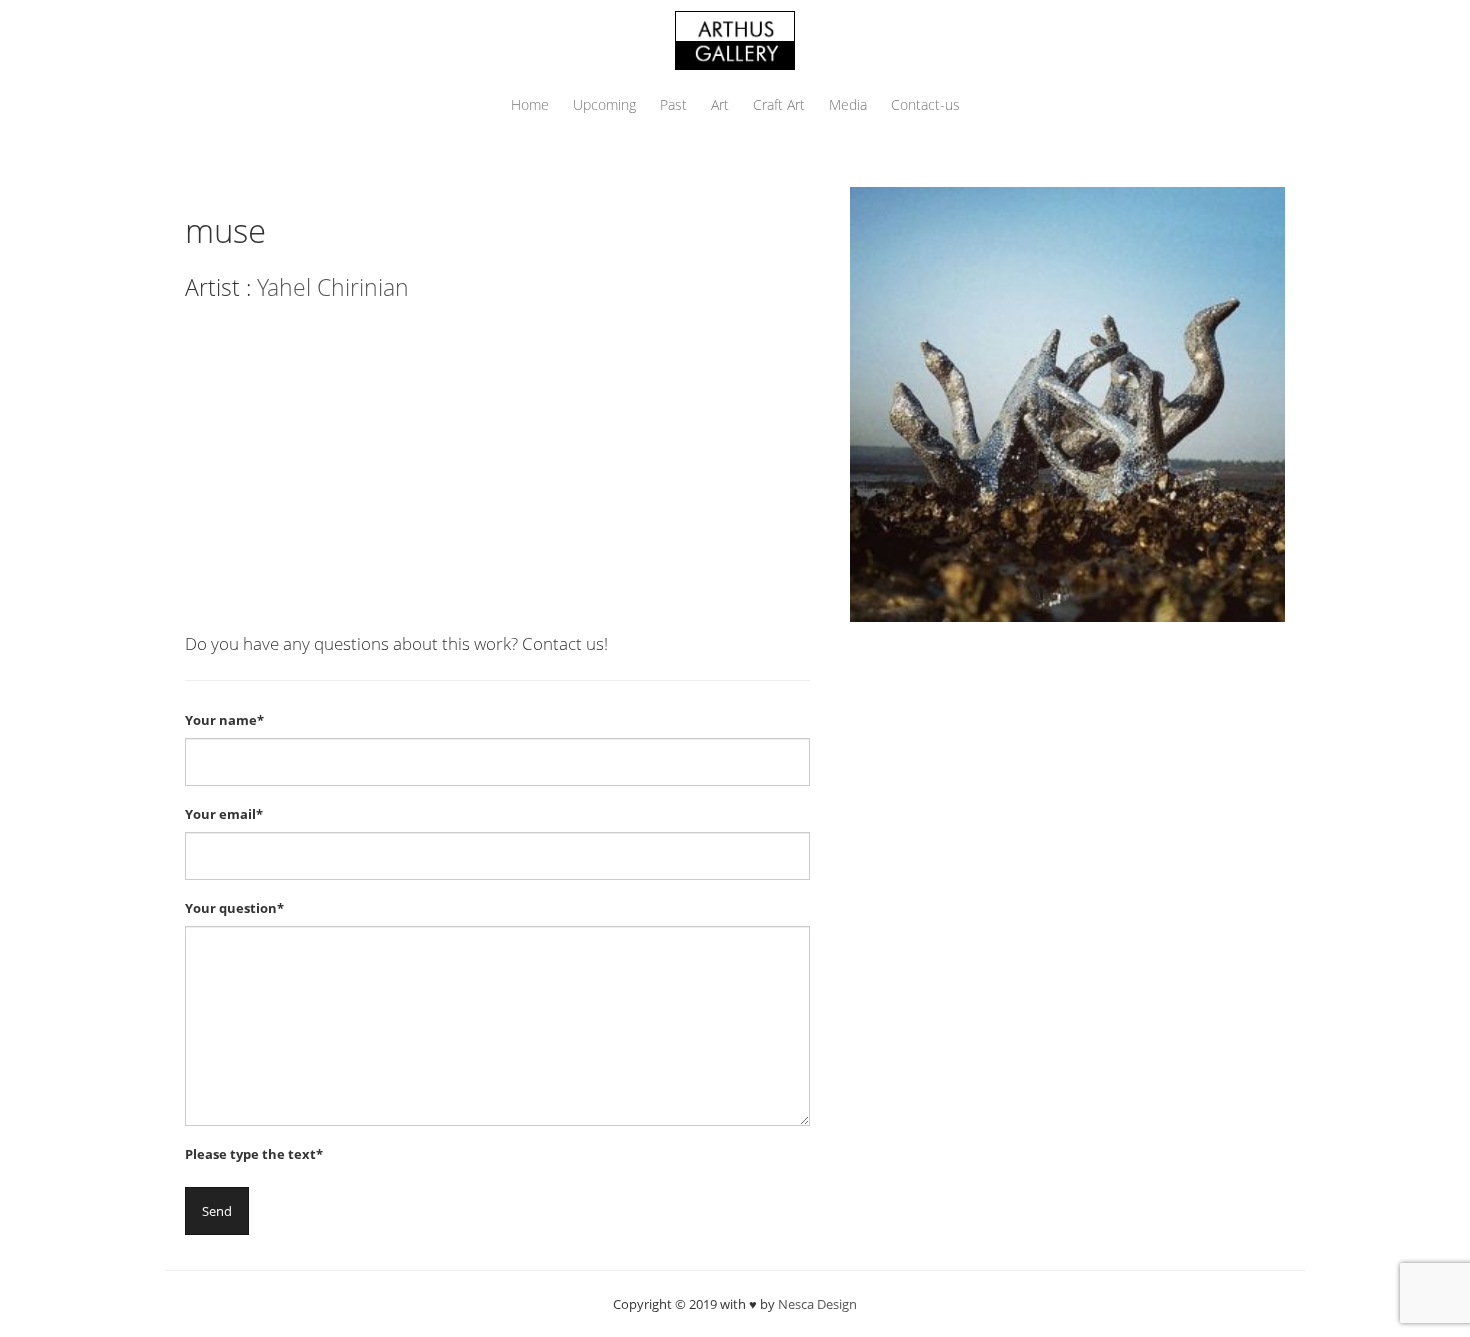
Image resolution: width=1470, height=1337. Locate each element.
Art (720, 104)
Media (848, 104)
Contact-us (925, 104)
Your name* (224, 720)
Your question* (234, 908)
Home (530, 104)
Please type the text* (254, 1154)
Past (673, 104)
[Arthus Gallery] (735, 38)
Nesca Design (817, 1304)
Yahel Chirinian (333, 287)
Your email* (224, 814)
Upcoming (604, 104)
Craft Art (779, 104)
